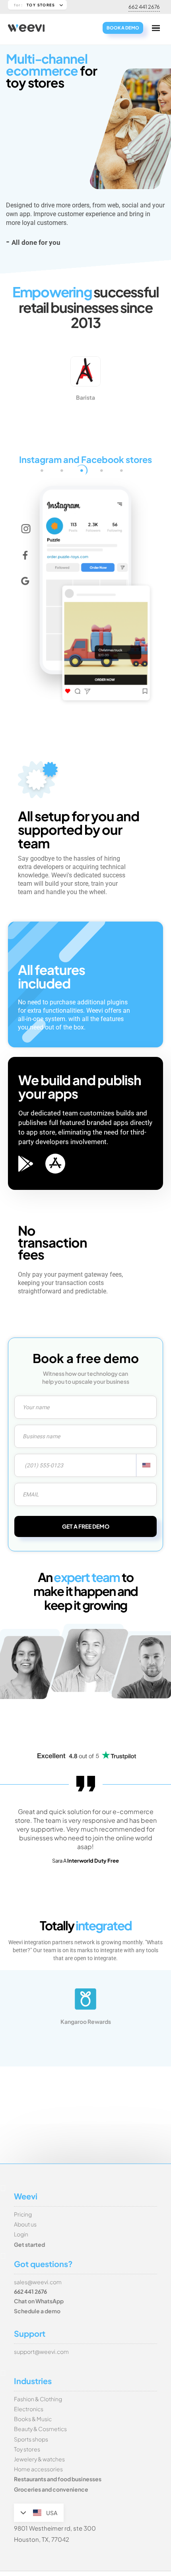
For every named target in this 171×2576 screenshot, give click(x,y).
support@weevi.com (41, 2351)
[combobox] (146, 1465)
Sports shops (31, 2439)
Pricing (23, 2214)
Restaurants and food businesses (58, 2479)
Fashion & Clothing (38, 2399)
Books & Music (33, 2419)
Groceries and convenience (51, 2489)
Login (21, 2234)
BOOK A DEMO (123, 28)
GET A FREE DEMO (86, 1526)
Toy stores (27, 2449)
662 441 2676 (144, 7)
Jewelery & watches (39, 2459)
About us (25, 2224)
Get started (29, 2244)
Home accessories (38, 2469)
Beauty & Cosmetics (40, 2429)
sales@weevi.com (38, 2282)
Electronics (29, 2409)
